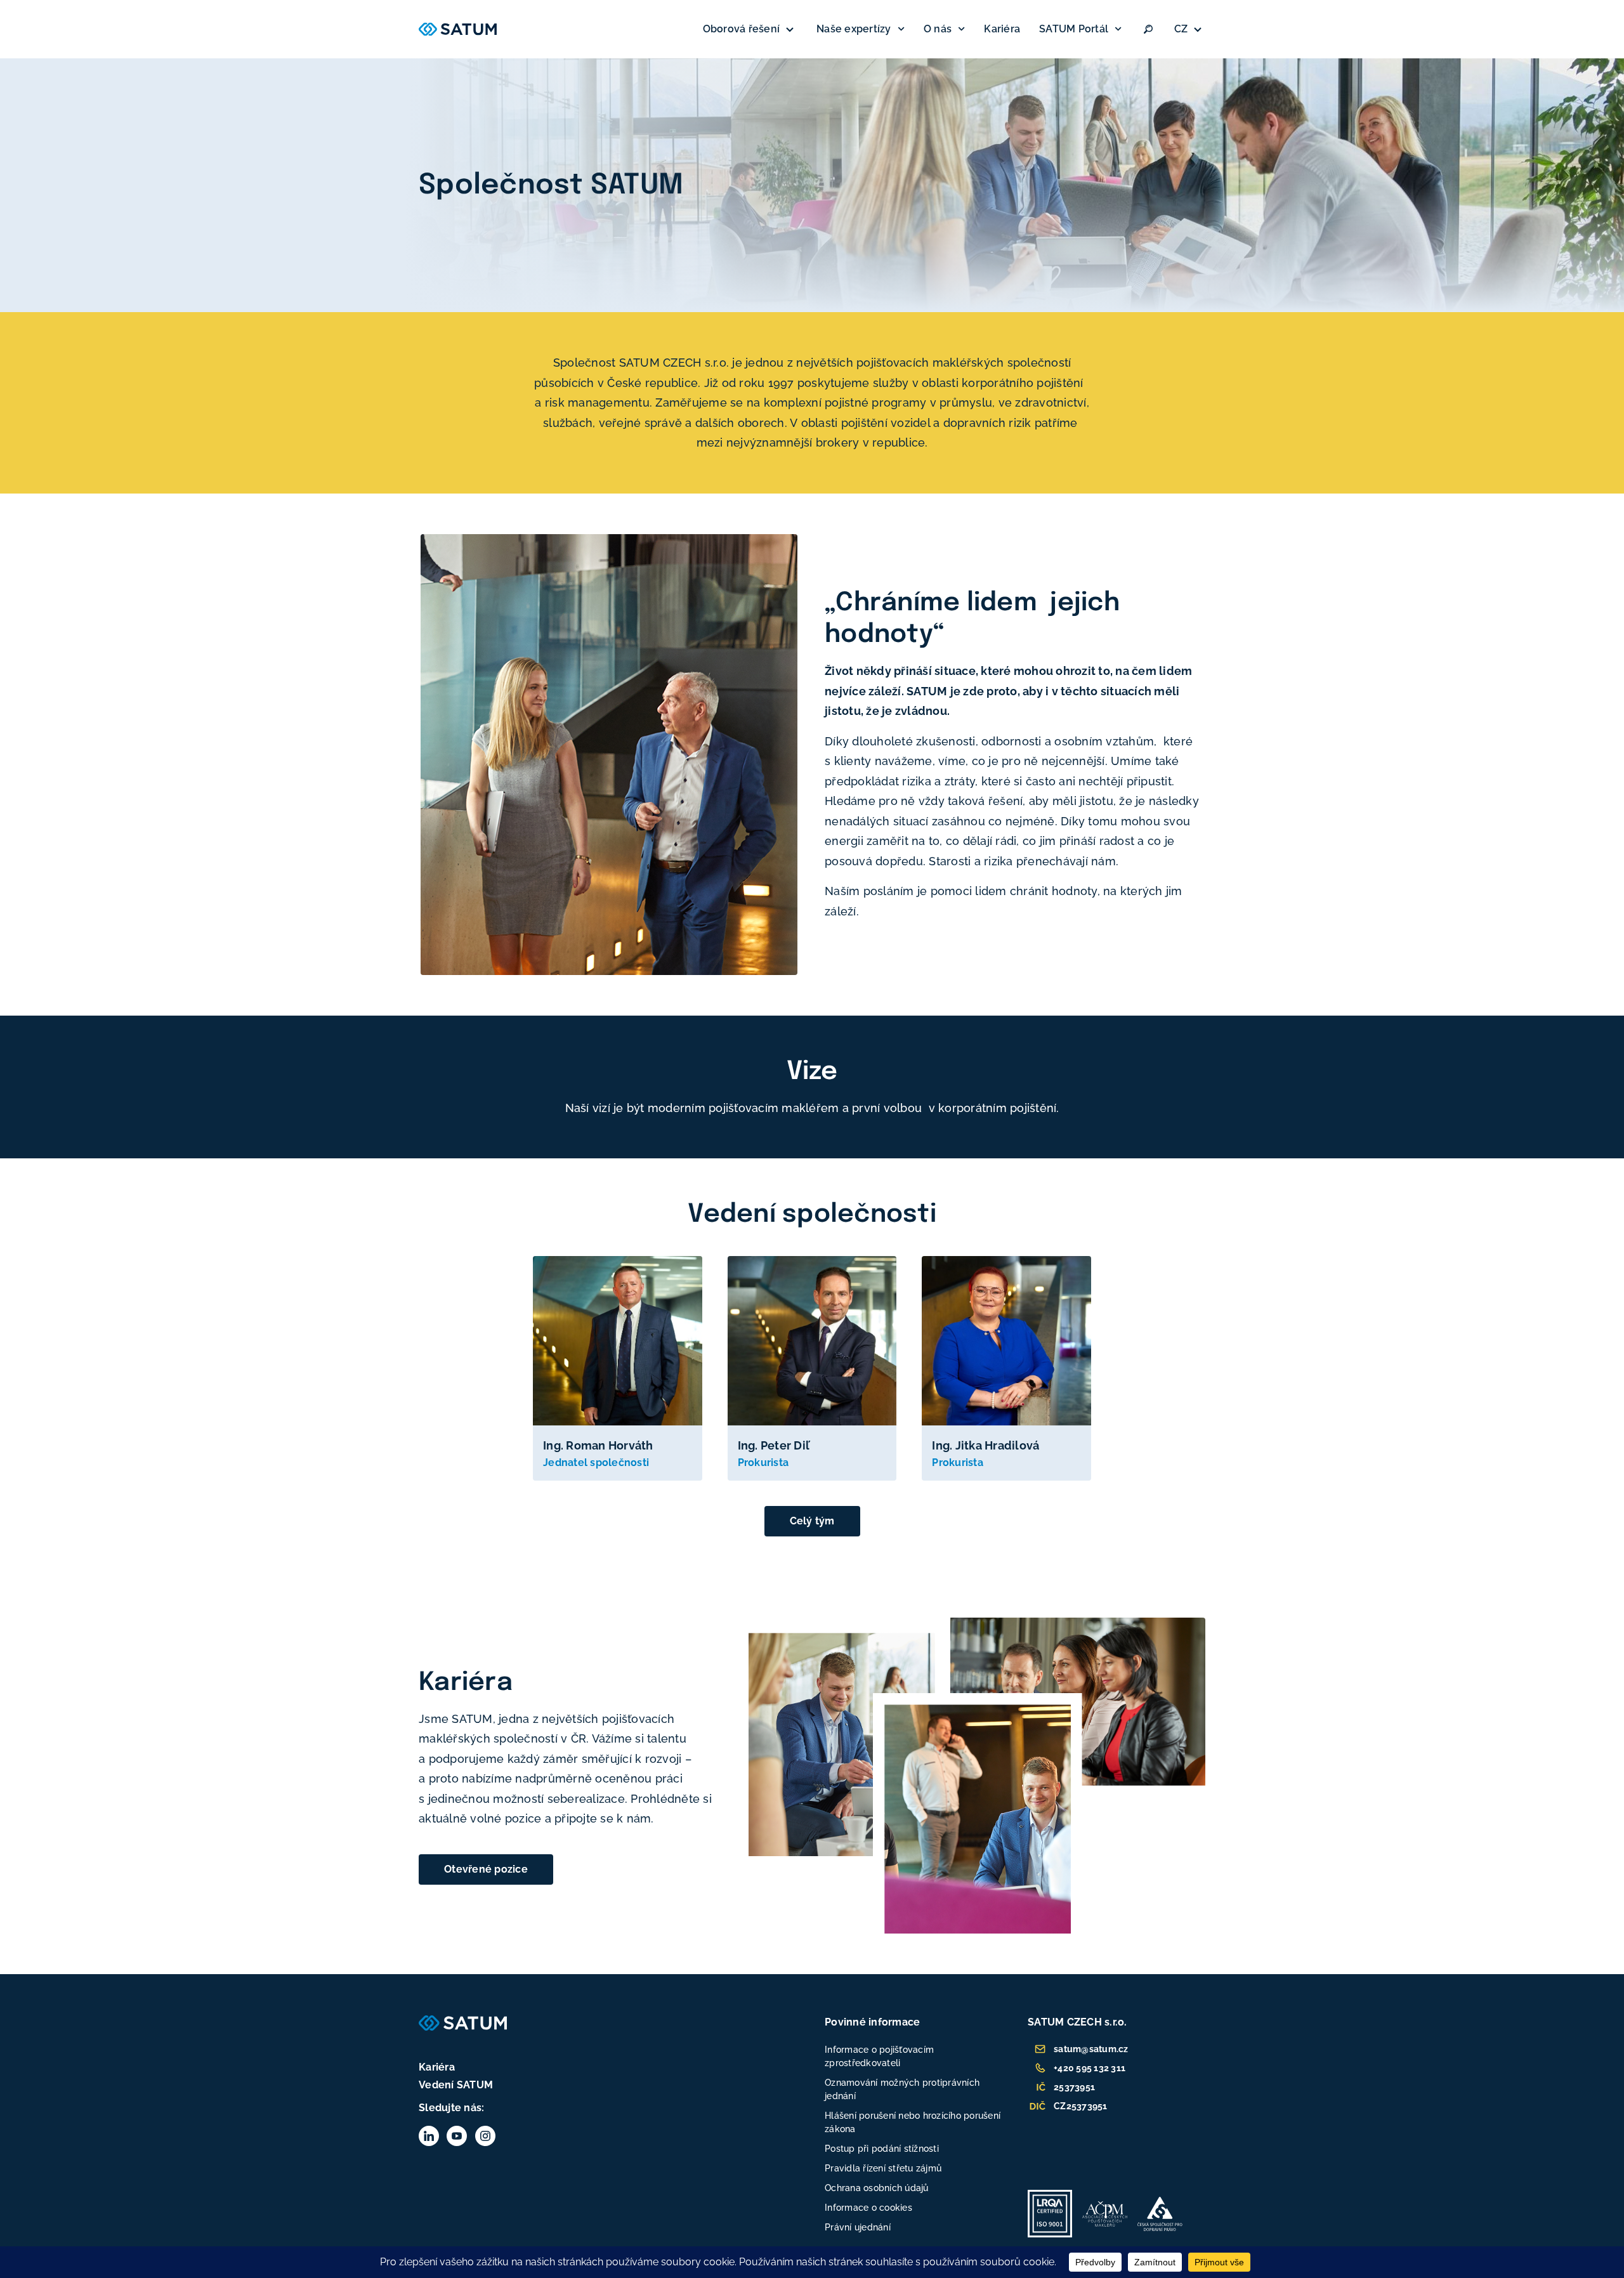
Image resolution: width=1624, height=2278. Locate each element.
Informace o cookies (868, 2208)
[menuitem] (1190, 29)
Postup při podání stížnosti (882, 2149)
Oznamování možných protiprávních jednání (902, 2089)
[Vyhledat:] (1148, 29)
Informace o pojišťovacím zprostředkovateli (879, 2056)
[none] (1190, 29)
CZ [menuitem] (1181, 29)
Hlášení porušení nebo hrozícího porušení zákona (913, 2122)
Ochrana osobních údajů (877, 2188)
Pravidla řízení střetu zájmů (883, 2168)
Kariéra (1002, 29)
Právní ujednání (858, 2227)
